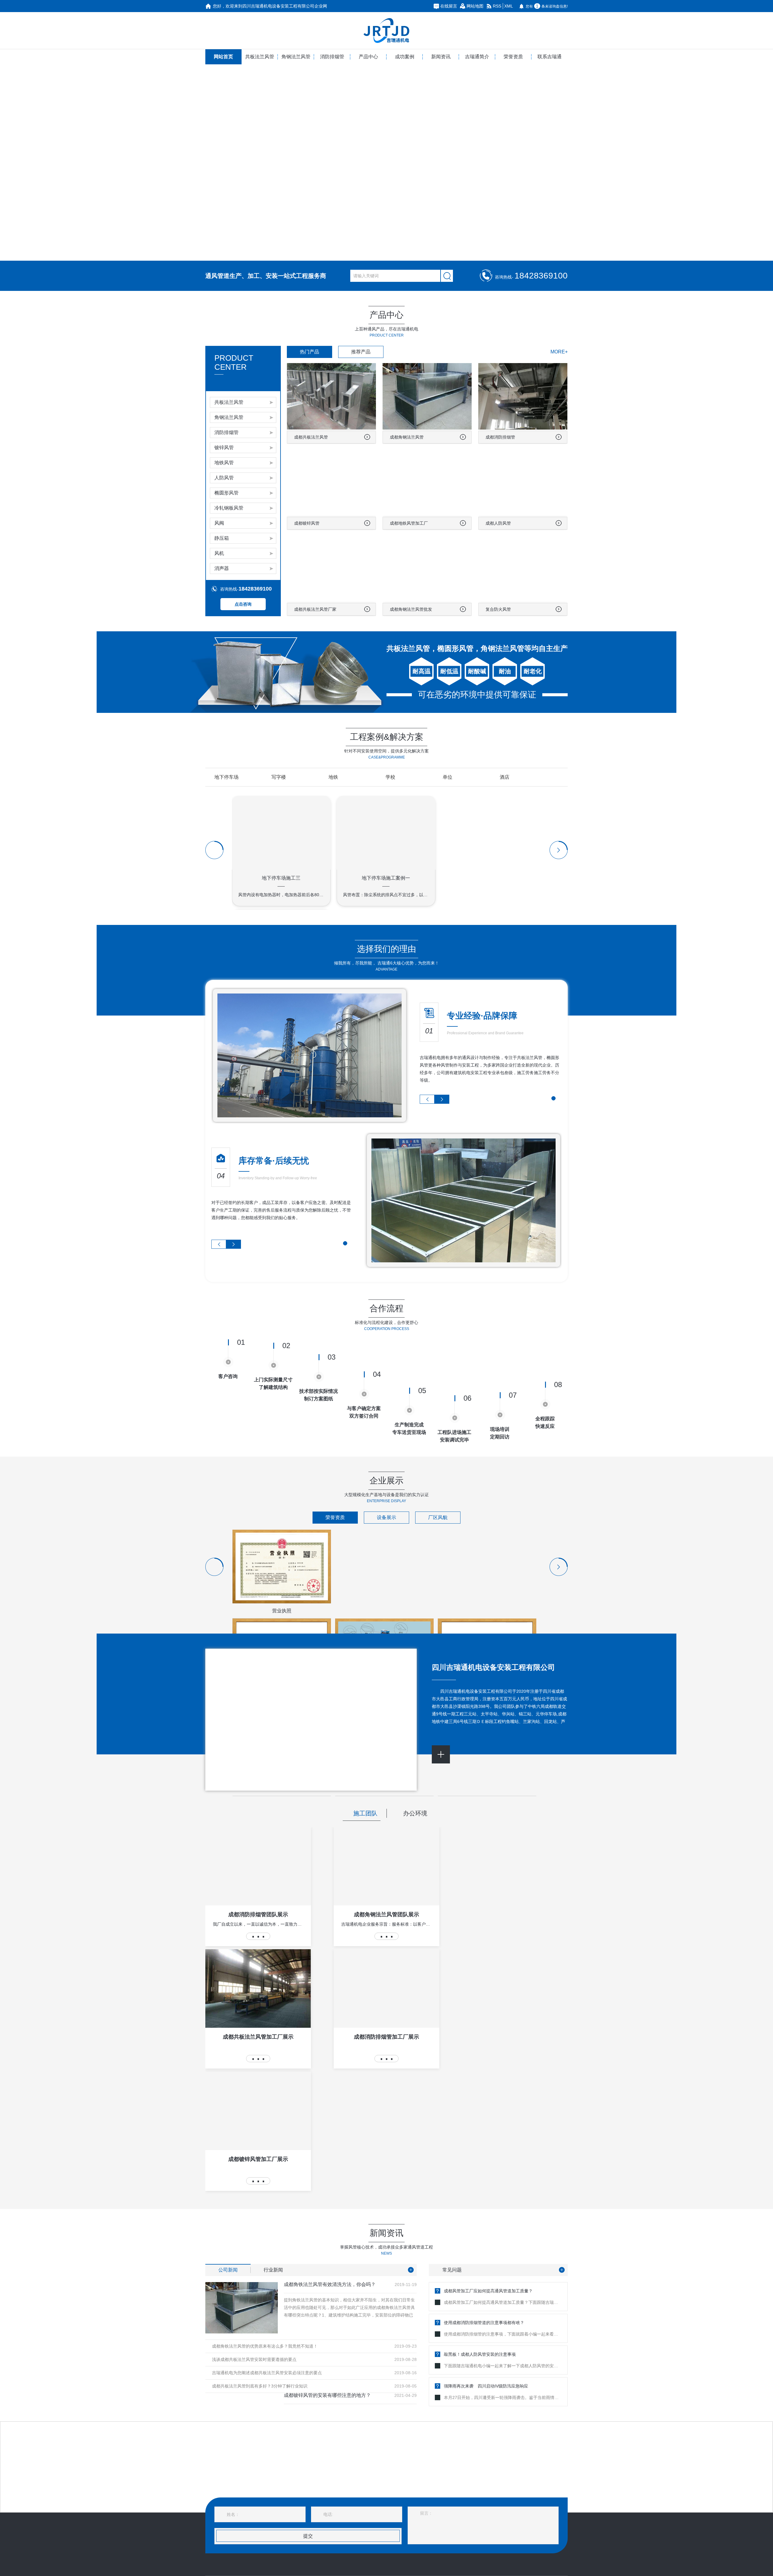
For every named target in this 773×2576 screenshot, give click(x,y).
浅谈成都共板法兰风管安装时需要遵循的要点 (254, 2359)
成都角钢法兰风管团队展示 (386, 1914)
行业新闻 (273, 2270)
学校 (390, 777)
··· (258, 1936)
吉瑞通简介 (477, 57)
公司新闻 (228, 2270)
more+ (559, 352)
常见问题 (452, 2270)
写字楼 (279, 777)
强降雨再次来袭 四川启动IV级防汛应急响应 (486, 2386)
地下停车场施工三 (281, 878)
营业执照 (282, 1611)
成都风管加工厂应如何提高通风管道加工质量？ (488, 2291)
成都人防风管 (498, 523)
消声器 (222, 568)
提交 (308, 2536)
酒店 (505, 777)
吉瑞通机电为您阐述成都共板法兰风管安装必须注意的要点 (267, 2373)
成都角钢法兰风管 (407, 437)
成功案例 (405, 57)
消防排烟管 (332, 57)
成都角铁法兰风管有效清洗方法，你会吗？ (330, 2285)
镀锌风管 (224, 448)
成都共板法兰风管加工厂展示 (258, 2037)
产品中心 (368, 57)
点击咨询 (243, 604)
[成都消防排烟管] (386, 163)
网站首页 (223, 57)
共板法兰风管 (260, 57)
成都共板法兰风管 (311, 437)
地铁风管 (224, 463)
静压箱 (222, 538)
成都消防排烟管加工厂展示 (386, 2037)
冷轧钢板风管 (229, 508)
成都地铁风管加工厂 (409, 523)
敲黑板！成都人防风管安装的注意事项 (480, 2354)
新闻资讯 (441, 57)
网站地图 (475, 6)
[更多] (411, 2270)
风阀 (219, 523)
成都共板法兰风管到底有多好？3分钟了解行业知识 (260, 2386)
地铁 (333, 777)
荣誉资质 (513, 57)
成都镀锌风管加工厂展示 (258, 2159)
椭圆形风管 (226, 493)
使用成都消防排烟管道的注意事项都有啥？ (484, 2323)
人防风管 (224, 478)
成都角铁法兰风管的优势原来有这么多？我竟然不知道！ (265, 2346)
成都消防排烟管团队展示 (258, 1914)
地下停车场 (226, 777)
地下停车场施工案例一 (386, 878)
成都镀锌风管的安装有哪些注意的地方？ (327, 2395)
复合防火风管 (498, 609)
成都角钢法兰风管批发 (411, 609)
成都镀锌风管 (307, 523)
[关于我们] (441, 1754)
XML (509, 6)
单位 (447, 777)
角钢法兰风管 (296, 57)
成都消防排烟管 (500, 437)
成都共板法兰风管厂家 (315, 609)
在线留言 (449, 6)
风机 (219, 553)
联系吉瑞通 (550, 57)
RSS (497, 6)
